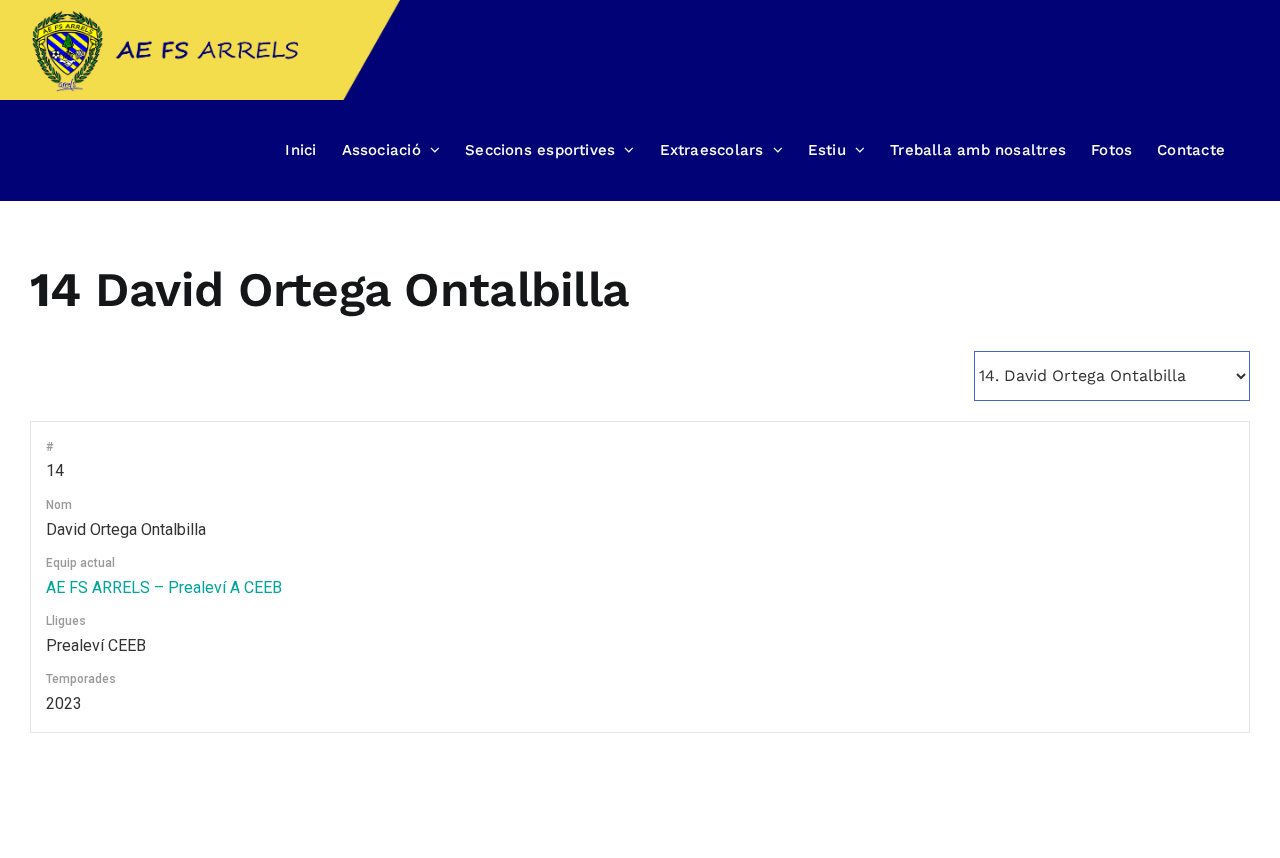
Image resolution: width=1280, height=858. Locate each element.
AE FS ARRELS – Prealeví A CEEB (164, 587)
